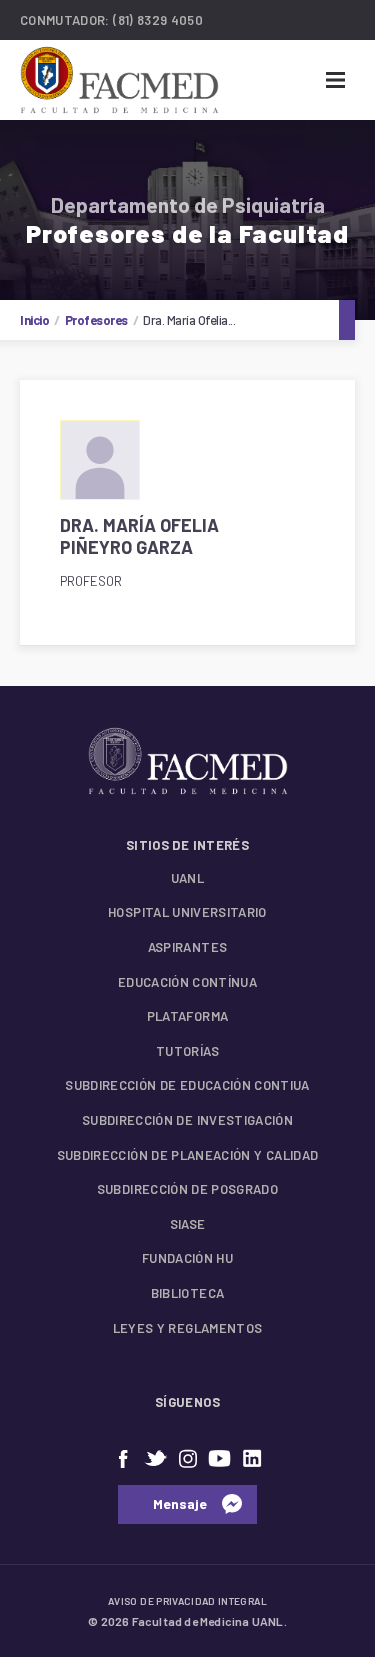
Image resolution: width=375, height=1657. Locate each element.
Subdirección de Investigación (187, 1120)
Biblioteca (188, 1293)
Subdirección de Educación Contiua (187, 1085)
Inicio (34, 320)
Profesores (96, 320)
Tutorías (187, 1051)
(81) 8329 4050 (158, 20)
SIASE (188, 1224)
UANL (187, 878)
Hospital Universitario (187, 912)
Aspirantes (188, 947)
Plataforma (188, 1016)
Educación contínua (187, 982)
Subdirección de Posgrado (187, 1189)
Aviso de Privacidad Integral (187, 1601)
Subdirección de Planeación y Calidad (188, 1155)
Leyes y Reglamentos (188, 1328)
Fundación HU (187, 1258)
